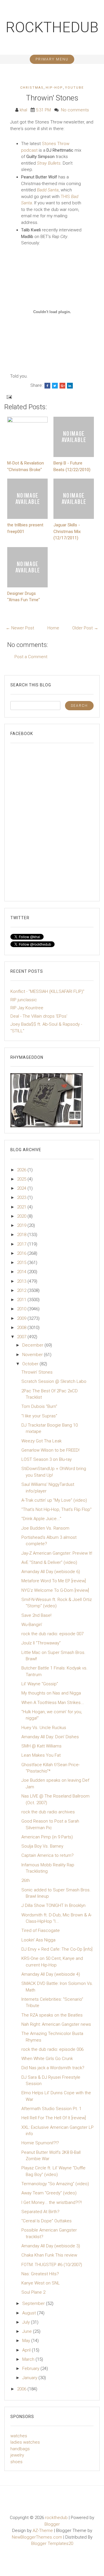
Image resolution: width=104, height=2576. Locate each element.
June (28, 2331)
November (33, 1355)
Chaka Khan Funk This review (49, 2255)
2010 (22, 1309)
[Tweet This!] (55, 386)
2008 (22, 1328)
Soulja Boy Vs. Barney (42, 1846)
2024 (22, 1188)
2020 (22, 1216)
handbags (20, 2449)
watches (19, 2436)
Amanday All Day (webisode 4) (51, 1974)
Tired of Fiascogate (41, 1930)
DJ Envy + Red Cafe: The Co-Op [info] (57, 1949)
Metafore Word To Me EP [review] (54, 1581)
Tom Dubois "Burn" (39, 1406)
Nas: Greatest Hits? (40, 2274)
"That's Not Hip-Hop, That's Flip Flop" (56, 1509)
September (34, 2303)
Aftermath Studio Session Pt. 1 (51, 2109)
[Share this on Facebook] (47, 386)
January (30, 2378)
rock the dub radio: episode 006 (52, 2049)
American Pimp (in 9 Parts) (47, 1837)
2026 (22, 1170)
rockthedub (52, 27)
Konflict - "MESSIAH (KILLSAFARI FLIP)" (47, 991)
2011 (22, 1300)
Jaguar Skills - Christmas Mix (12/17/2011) (67, 531)
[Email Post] (9, 397)
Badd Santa (48, 190)
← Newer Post (20, 628)
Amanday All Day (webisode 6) (51, 1572)
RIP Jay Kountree (27, 1008)
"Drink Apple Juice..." (41, 1519)
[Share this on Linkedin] (70, 386)
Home (53, 628)
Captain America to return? (48, 1855)
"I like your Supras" (39, 1416)
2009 (22, 1318)
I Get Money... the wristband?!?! (52, 2202)
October (31, 1364)
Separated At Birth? (40, 2212)
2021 (22, 1207)
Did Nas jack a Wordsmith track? (53, 2068)
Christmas (32, 88)
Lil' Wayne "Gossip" (40, 1684)
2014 (22, 1272)
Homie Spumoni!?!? (40, 2143)
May (27, 2341)
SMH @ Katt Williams (41, 1746)
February (31, 2369)
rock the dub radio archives (48, 1812)
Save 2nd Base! (36, 1615)
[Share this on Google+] (62, 386)
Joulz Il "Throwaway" (41, 1643)
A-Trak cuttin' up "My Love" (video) (54, 1500)
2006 (22, 2389)
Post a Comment (31, 657)
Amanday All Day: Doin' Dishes (50, 1737)
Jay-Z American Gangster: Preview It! (57, 1553)
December (33, 1345)
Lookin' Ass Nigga (38, 1940)
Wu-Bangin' (32, 1625)
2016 (22, 1253)
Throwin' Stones (52, 98)
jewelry (17, 2455)
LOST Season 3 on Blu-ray (47, 1459)
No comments (75, 110)
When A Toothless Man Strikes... (53, 1703)
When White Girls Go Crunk (47, 2059)
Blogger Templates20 (52, 2543)
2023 (22, 1197)
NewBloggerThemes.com (37, 2537)
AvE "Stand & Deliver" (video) (49, 1562)
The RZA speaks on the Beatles (52, 2015)
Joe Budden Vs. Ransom (45, 1528)
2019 (22, 1225)
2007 (22, 1337)
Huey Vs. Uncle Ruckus (44, 1728)
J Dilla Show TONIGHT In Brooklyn (53, 1905)
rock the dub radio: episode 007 (52, 1634)
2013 (22, 1281)
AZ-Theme (43, 2531)
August (30, 2313)
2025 (22, 1179)
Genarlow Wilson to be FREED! (50, 1450)
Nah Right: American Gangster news (56, 2024)
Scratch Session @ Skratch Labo (54, 1381)
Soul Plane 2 (33, 2292)
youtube (74, 88)
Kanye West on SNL (41, 2283)
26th (26, 1880)
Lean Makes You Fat (41, 1755)
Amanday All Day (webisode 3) (51, 2246)
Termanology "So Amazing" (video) (55, 2184)
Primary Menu (52, 59)
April (27, 2350)
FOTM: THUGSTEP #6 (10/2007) (52, 2265)
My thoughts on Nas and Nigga (51, 1693)
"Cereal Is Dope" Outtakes (47, 2221)
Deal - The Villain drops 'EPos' (39, 1016)
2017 (22, 1244)
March (29, 2359)
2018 (22, 1235)
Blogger (52, 2524)
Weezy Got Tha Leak (41, 1441)
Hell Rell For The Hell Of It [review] (54, 2118)
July (27, 2322)
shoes (16, 2462)
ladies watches (25, 2442)
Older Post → (85, 628)
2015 (22, 1263)
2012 (22, 1290)
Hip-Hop (54, 88)
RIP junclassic (24, 1000)
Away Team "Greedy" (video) (49, 2193)
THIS (66, 197)
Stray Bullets (49, 163)
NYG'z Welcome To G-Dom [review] (55, 1590)
